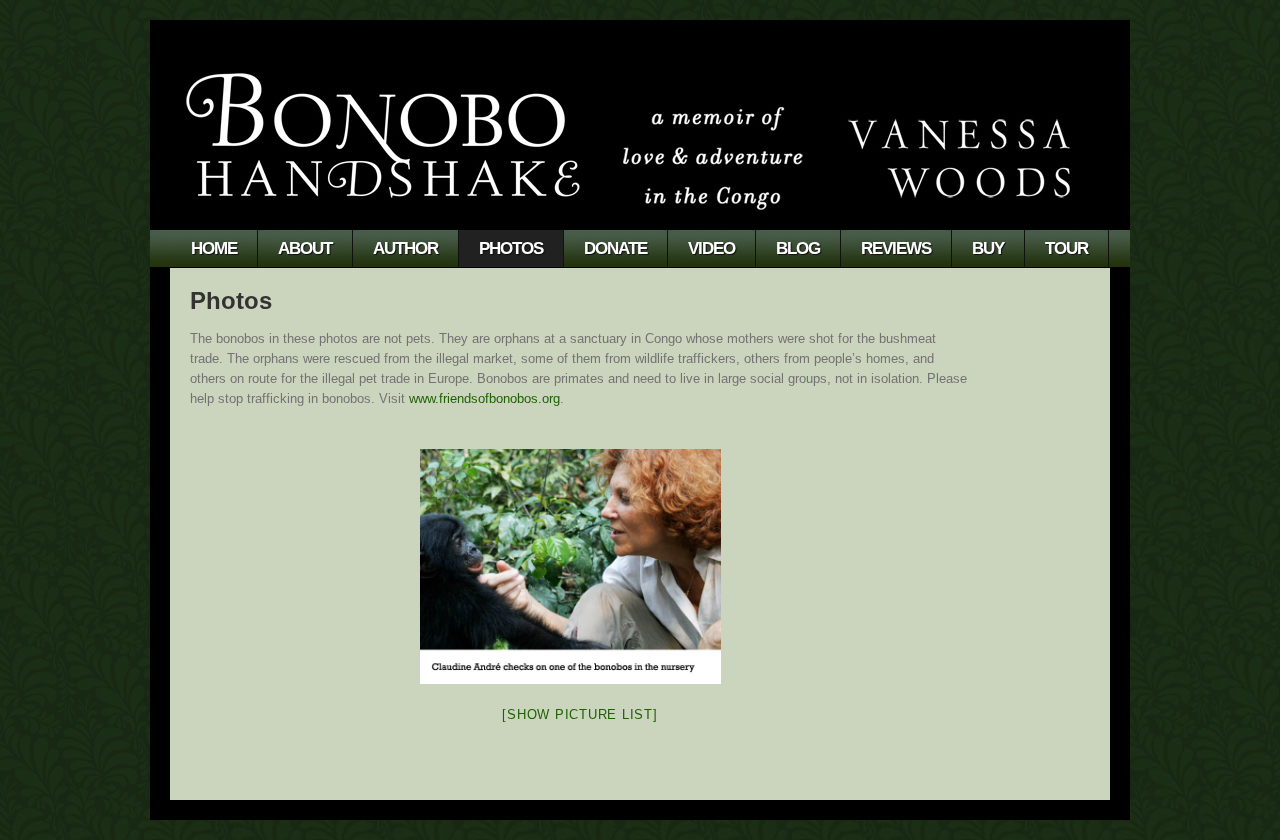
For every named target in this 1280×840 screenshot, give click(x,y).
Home (214, 248)
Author (405, 248)
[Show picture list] (579, 714)
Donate (615, 248)
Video (711, 248)
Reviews (896, 248)
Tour (1066, 248)
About (305, 248)
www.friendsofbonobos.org (484, 398)
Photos (511, 248)
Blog (798, 248)
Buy (988, 248)
